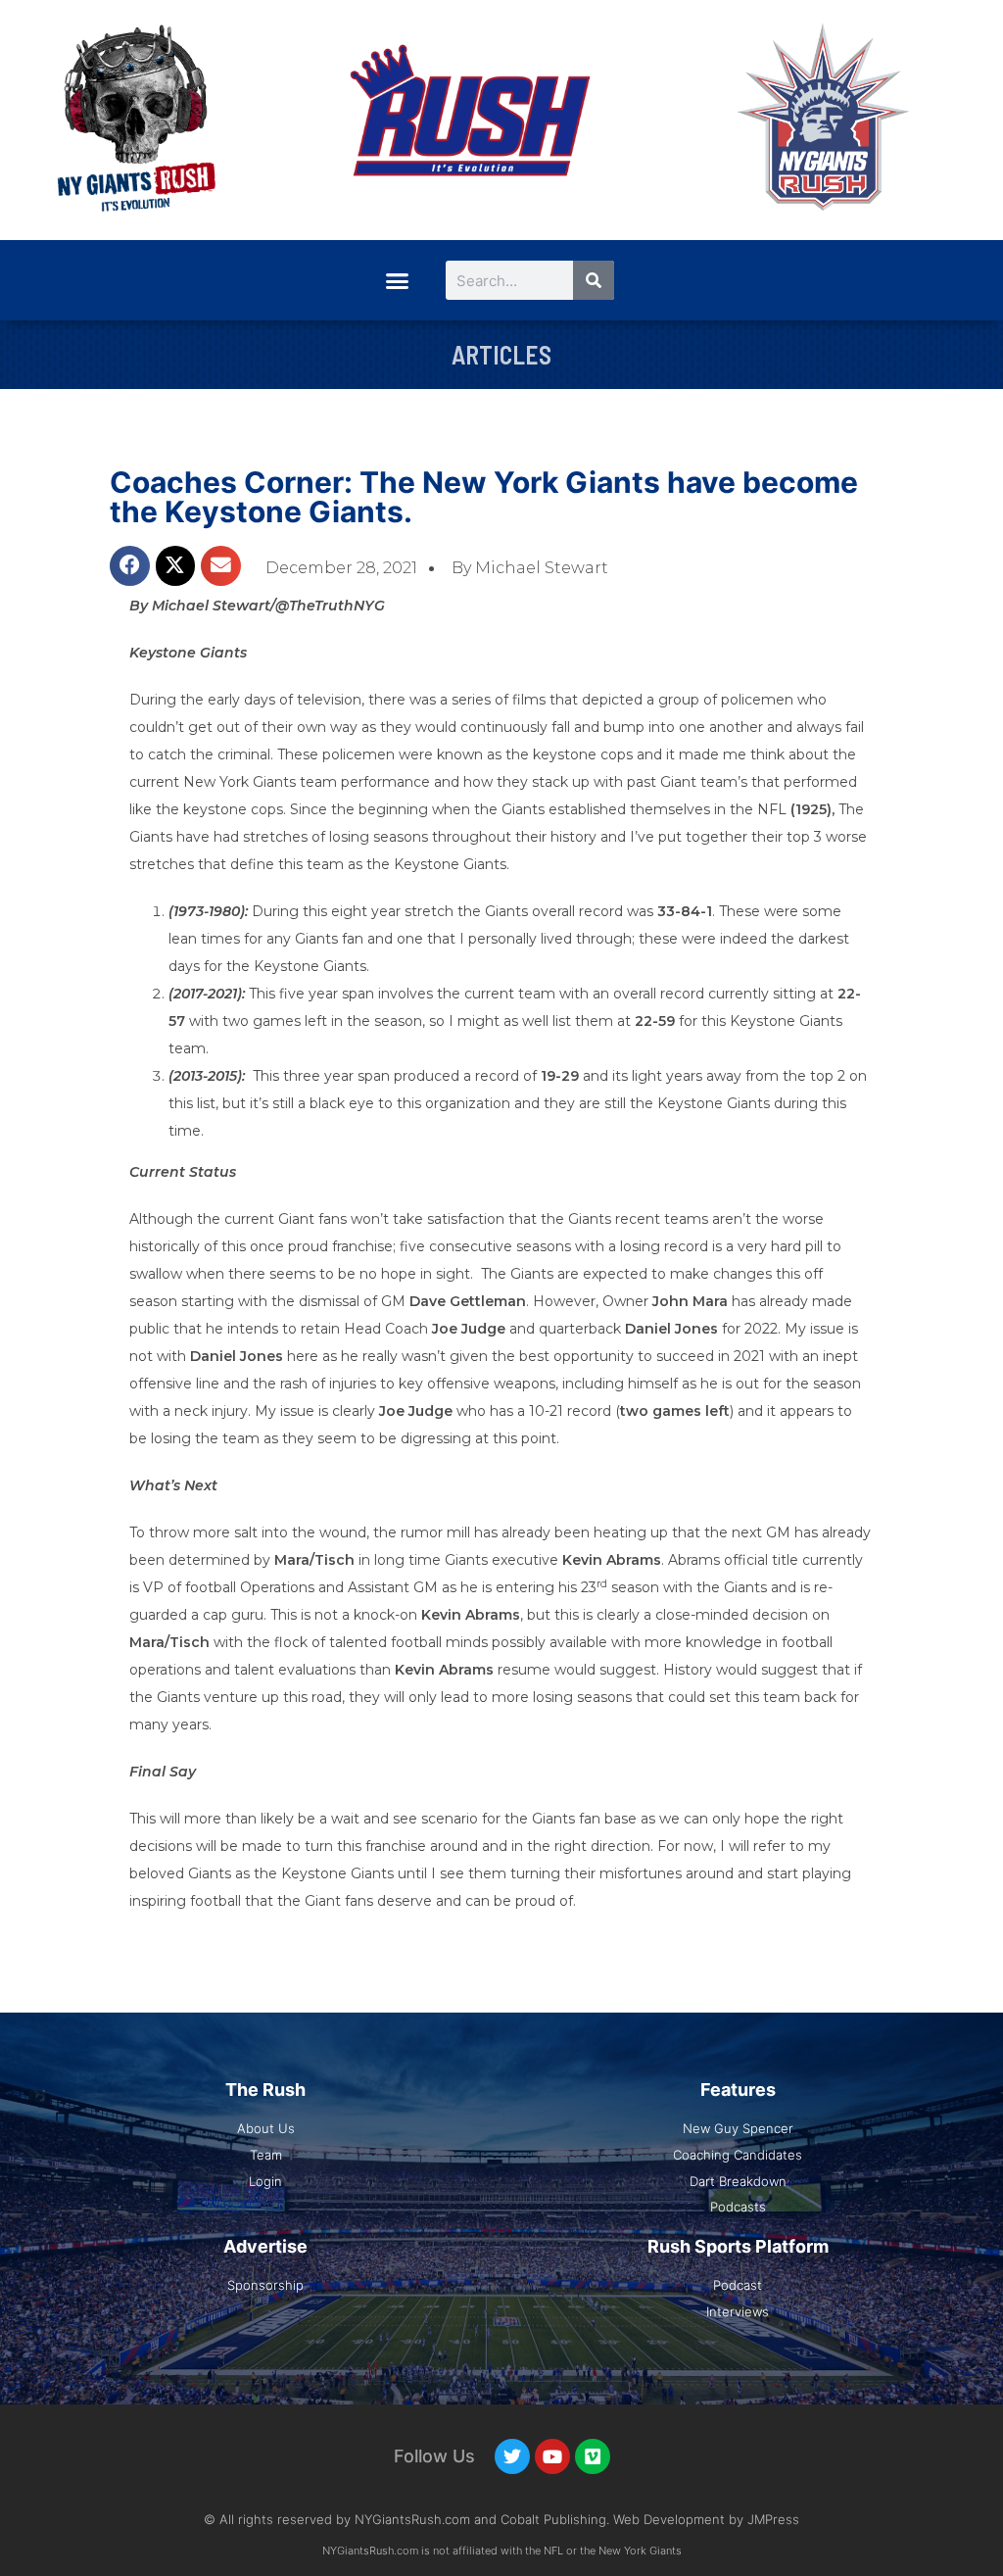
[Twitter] (512, 2456)
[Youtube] (552, 2456)
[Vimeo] (593, 2456)
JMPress (773, 2519)
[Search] (594, 280)
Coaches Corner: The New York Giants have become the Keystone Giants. (484, 497)
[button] (397, 280)
